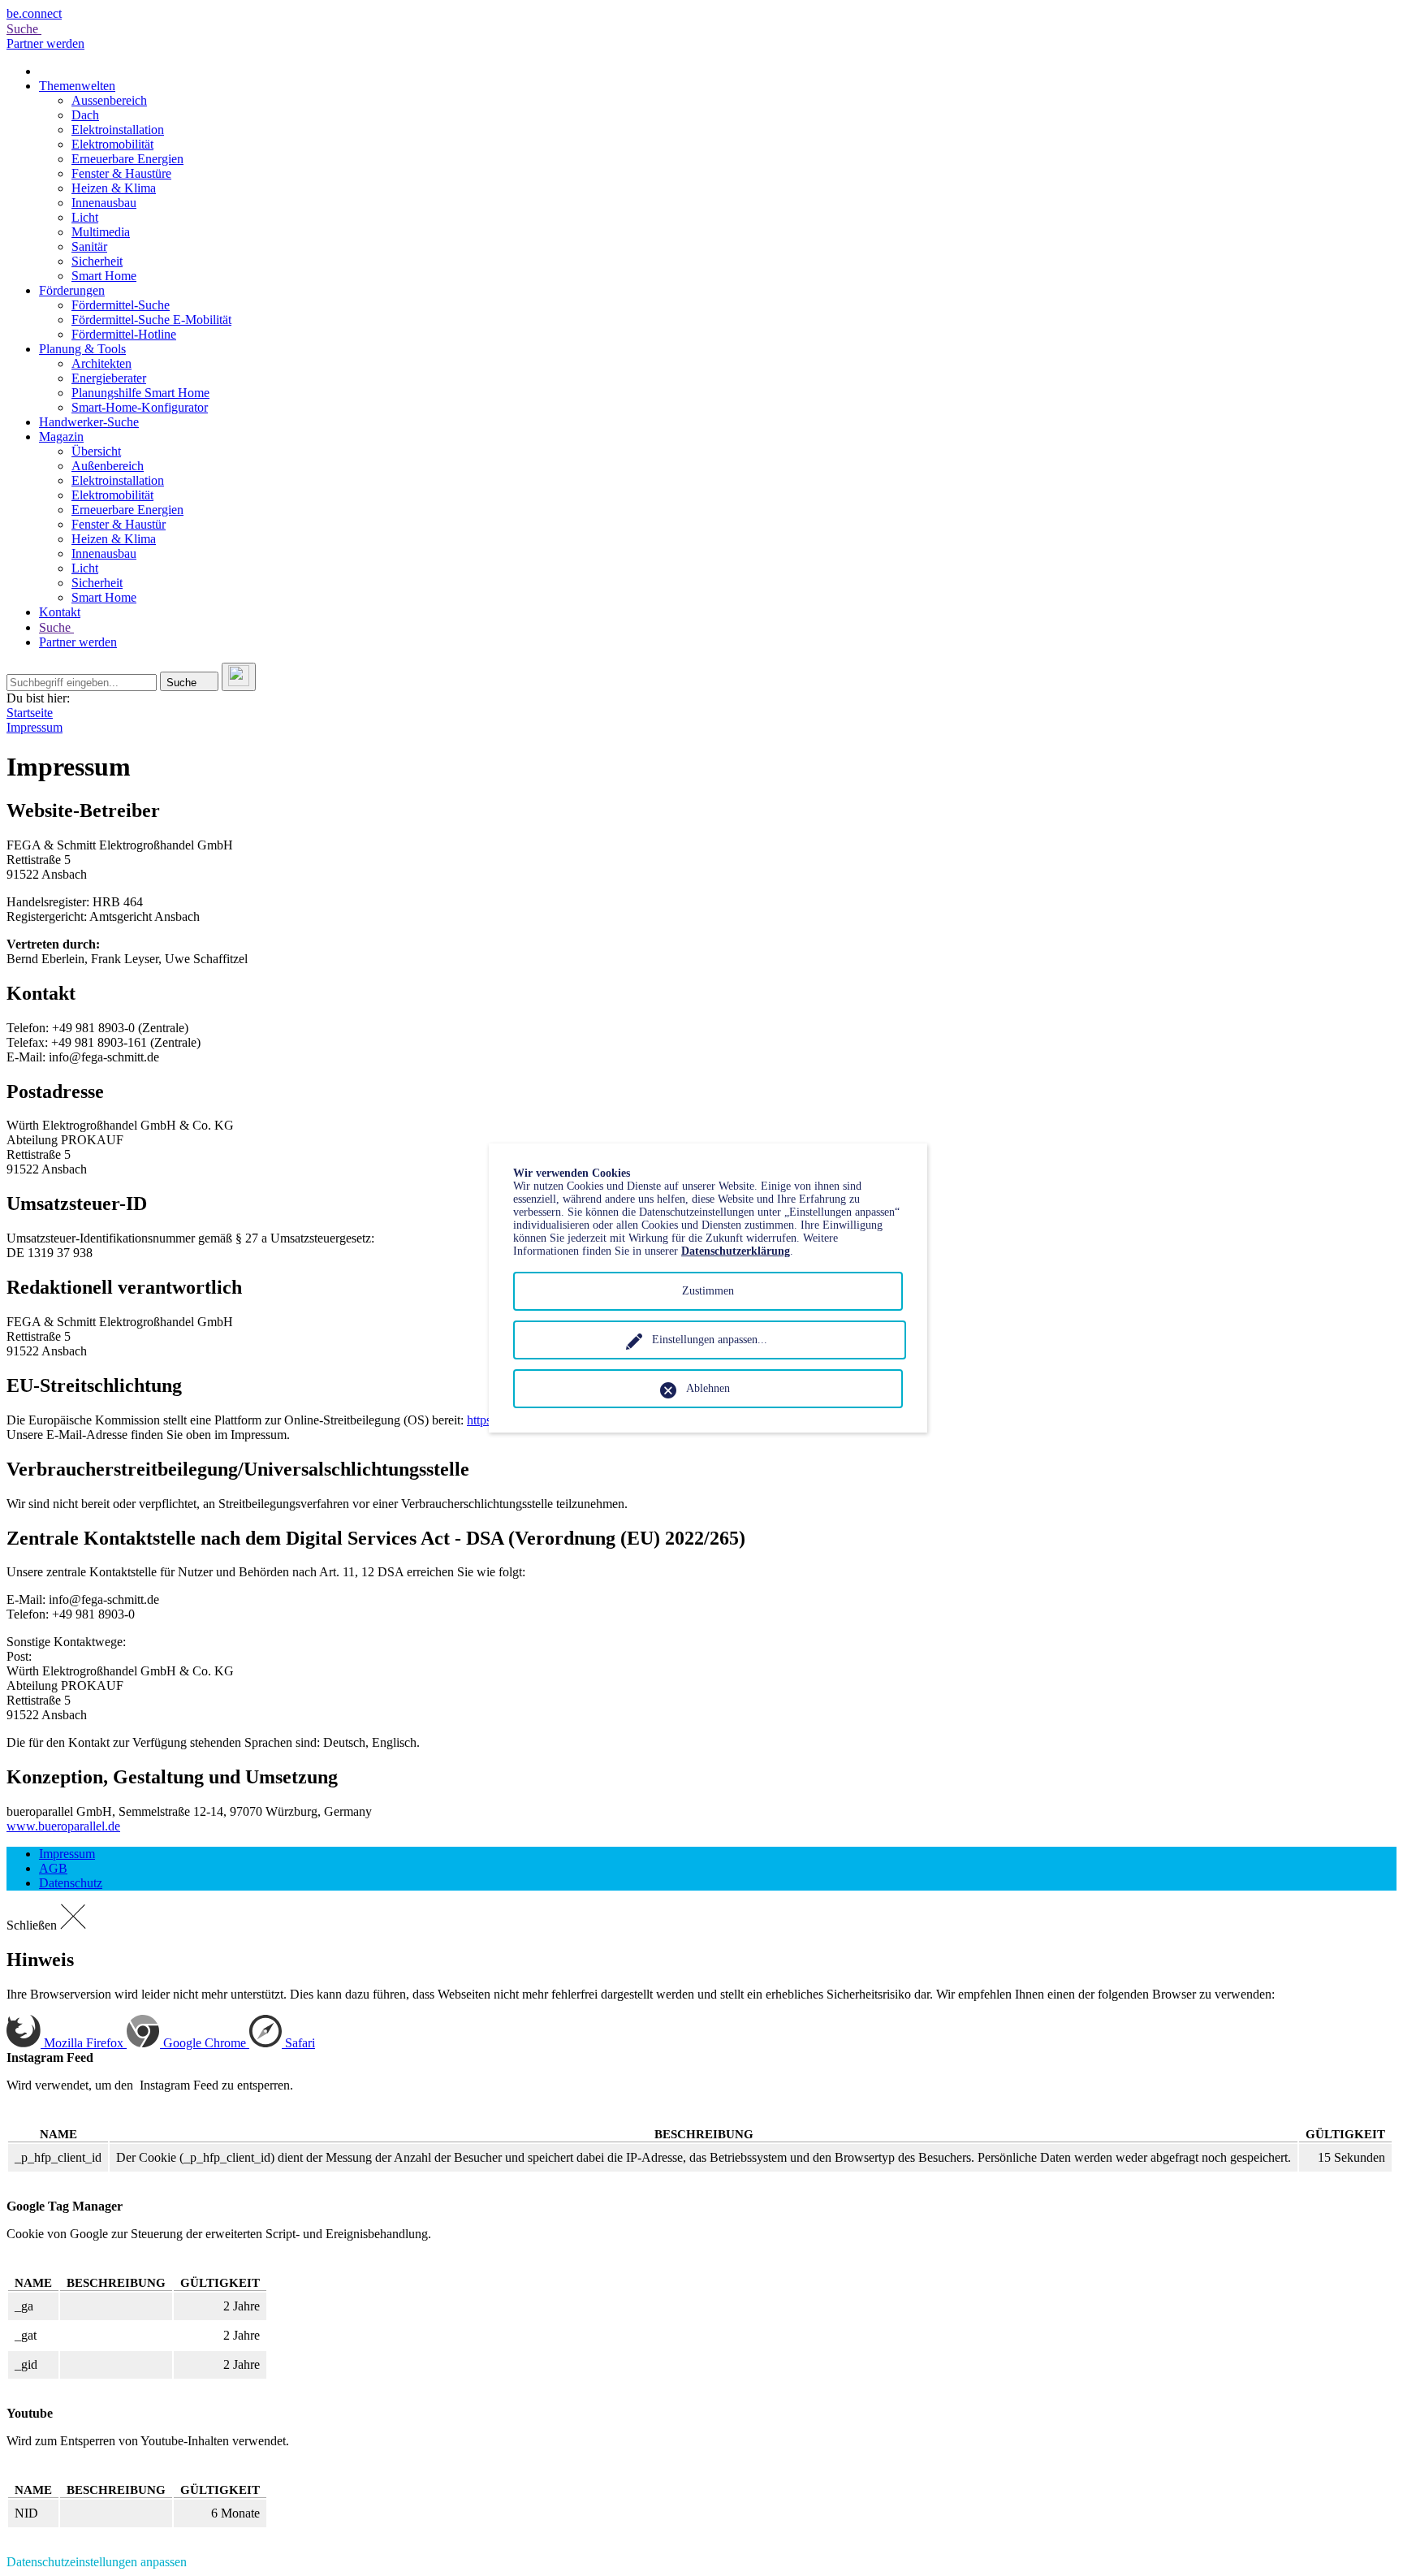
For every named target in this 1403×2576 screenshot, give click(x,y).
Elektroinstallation (118, 130)
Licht (85, 217)
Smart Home (104, 276)
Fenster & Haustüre (121, 173)
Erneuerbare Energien (127, 159)
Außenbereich (108, 466)
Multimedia (101, 232)
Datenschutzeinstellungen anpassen (97, 2562)
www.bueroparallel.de (63, 1826)
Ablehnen (708, 1388)
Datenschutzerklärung (736, 1251)
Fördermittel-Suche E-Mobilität (151, 320)
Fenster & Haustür (119, 524)
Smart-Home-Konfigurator (140, 407)
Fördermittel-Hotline (124, 334)
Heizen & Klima (114, 188)
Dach (85, 115)
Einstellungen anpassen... (710, 1340)
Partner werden (45, 43)
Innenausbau (104, 203)
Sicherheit (97, 261)
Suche (24, 29)
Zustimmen (708, 1291)
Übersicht (96, 451)
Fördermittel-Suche (121, 305)
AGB (53, 1868)
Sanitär (89, 246)
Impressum (35, 727)
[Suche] (239, 677)
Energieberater (109, 378)
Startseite (30, 713)
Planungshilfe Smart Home (140, 393)
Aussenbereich (109, 100)
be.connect (34, 13)
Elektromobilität (112, 144)
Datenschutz (71, 1883)
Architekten (101, 363)
